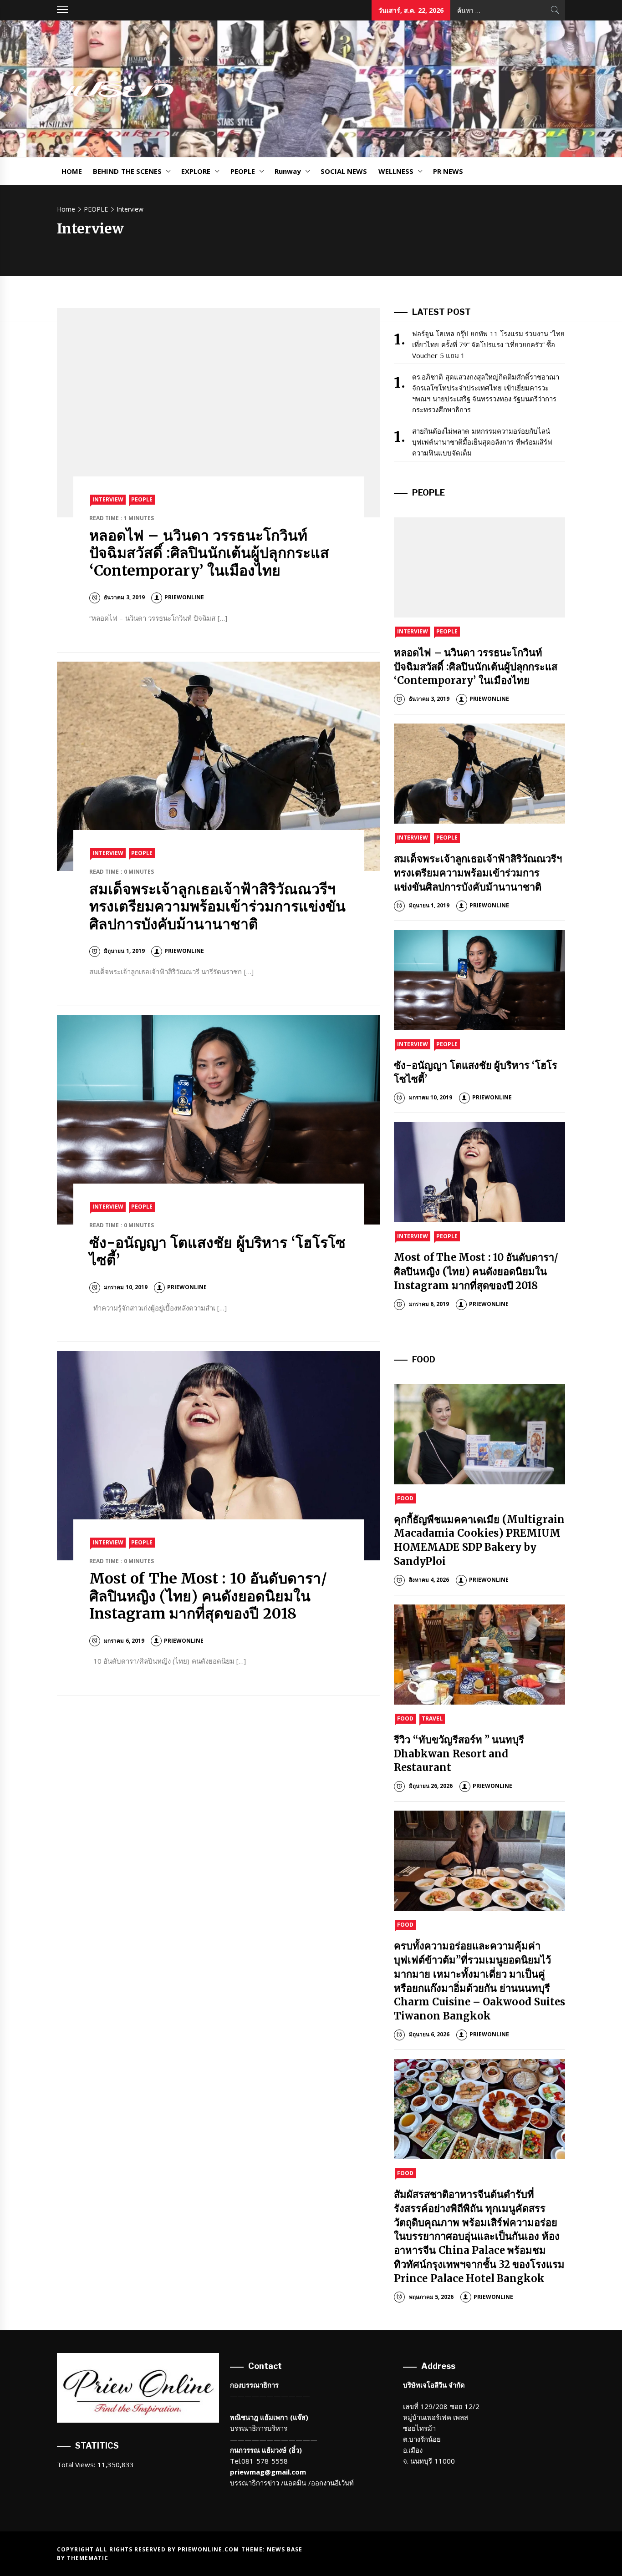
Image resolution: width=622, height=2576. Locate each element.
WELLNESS (396, 171)
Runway (288, 171)
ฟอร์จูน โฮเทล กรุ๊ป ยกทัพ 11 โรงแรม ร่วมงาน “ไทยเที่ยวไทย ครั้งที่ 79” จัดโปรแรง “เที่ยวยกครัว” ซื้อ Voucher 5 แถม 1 (488, 344)
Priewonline (184, 597)
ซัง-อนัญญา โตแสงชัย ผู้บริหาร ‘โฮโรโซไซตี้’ (217, 1251)
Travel (432, 1718)
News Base (285, 2549)
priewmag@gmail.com (268, 2472)
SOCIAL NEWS (344, 171)
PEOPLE (243, 171)
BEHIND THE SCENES (127, 171)
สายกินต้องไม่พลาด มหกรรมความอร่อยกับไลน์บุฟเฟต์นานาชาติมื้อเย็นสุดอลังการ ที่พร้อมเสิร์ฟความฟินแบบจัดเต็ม (482, 442)
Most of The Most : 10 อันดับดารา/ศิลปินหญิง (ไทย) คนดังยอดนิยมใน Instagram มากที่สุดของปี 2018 (208, 1596)
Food (405, 1498)
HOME (72, 171)
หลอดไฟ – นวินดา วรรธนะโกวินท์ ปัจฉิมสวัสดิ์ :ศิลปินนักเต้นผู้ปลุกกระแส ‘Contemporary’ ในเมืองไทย (209, 553)
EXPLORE (196, 171)
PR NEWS (448, 171)
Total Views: (77, 2465)
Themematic (88, 2558)
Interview (108, 499)
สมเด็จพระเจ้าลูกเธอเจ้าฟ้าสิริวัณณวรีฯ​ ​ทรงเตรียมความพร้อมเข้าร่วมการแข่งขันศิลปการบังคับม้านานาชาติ (217, 907)
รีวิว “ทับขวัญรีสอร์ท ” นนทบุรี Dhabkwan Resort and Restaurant (459, 1754)
